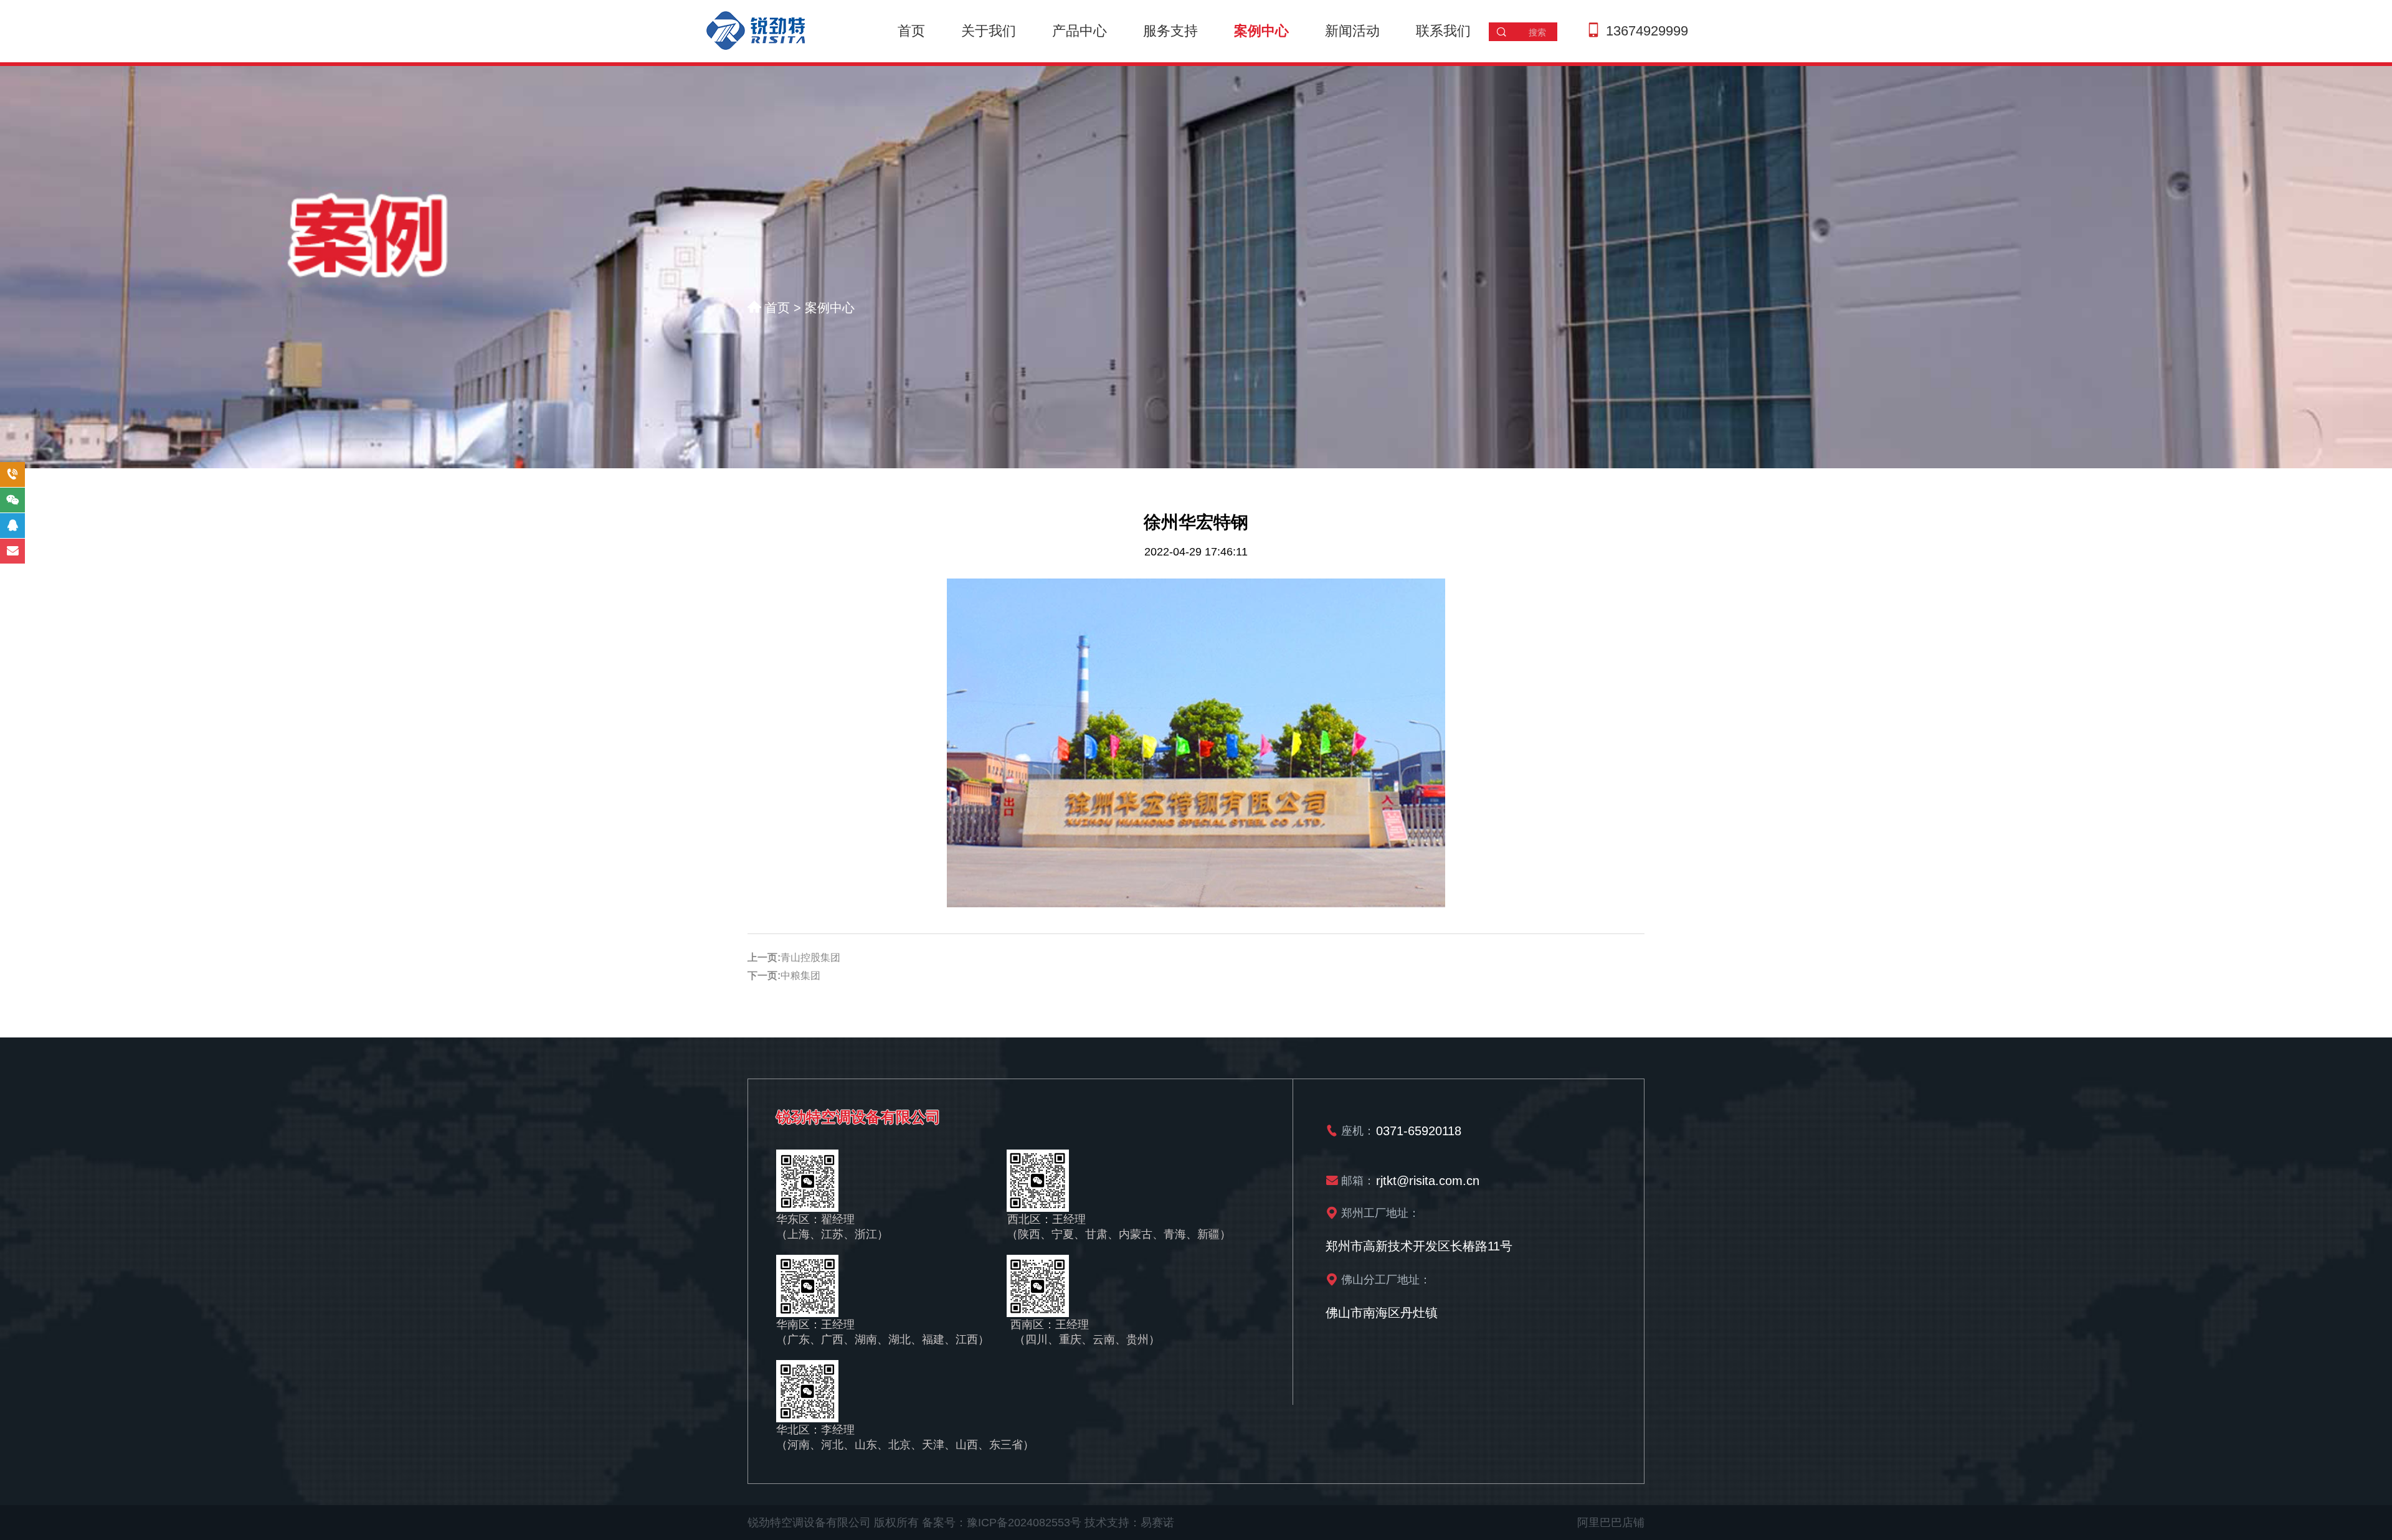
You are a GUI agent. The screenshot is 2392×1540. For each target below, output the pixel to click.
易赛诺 (1157, 1523)
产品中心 (1080, 31)
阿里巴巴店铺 (1611, 1523)
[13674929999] (12, 475)
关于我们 (989, 31)
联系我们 (1443, 31)
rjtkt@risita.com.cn (1428, 1180)
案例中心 (1261, 31)
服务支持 (1170, 31)
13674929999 (1647, 31)
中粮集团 (800, 975)
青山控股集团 (810, 957)
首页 (911, 31)
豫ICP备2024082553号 (1024, 1523)
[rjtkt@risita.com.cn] (12, 551)
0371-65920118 (1419, 1130)
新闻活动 (1352, 31)
